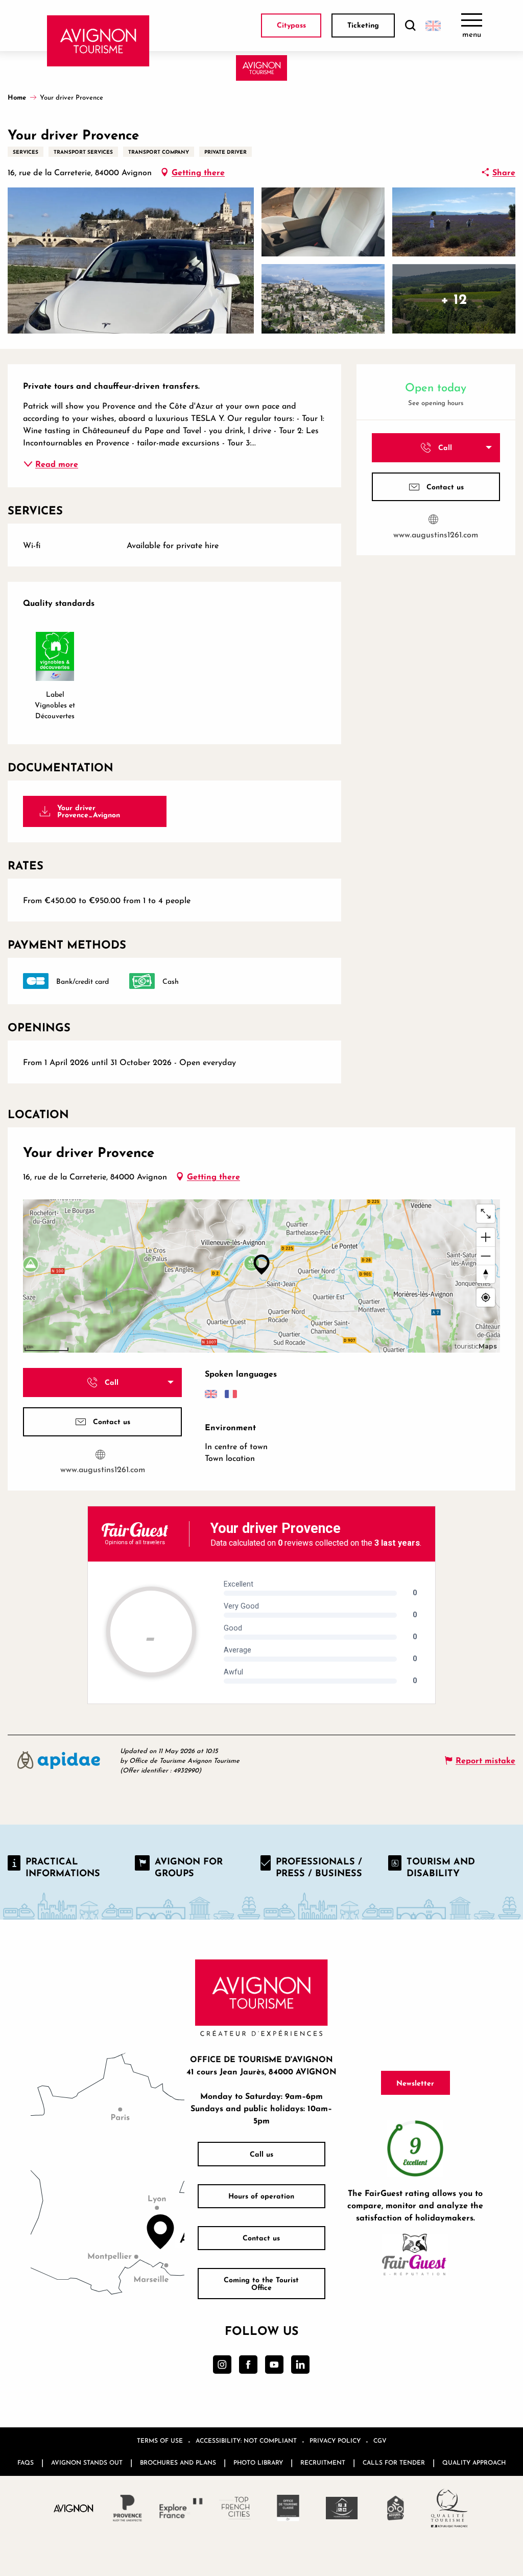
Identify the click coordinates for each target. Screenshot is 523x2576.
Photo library (258, 2462)
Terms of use (160, 2440)
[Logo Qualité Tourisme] (449, 2508)
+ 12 (454, 299)
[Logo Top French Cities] (235, 2508)
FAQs (26, 2462)
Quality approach (474, 2462)
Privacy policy (335, 2440)
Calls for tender (394, 2462)
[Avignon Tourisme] (98, 41)
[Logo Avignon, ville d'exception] (74, 2508)
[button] (410, 26)
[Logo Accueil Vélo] (396, 2508)
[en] (433, 26)
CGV (380, 2440)
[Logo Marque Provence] (127, 2508)
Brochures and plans (178, 2462)
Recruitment (323, 2462)
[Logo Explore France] (181, 2508)
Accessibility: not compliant (246, 2440)
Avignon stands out (87, 2462)
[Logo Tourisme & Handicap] (342, 2508)
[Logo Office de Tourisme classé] (288, 2508)
